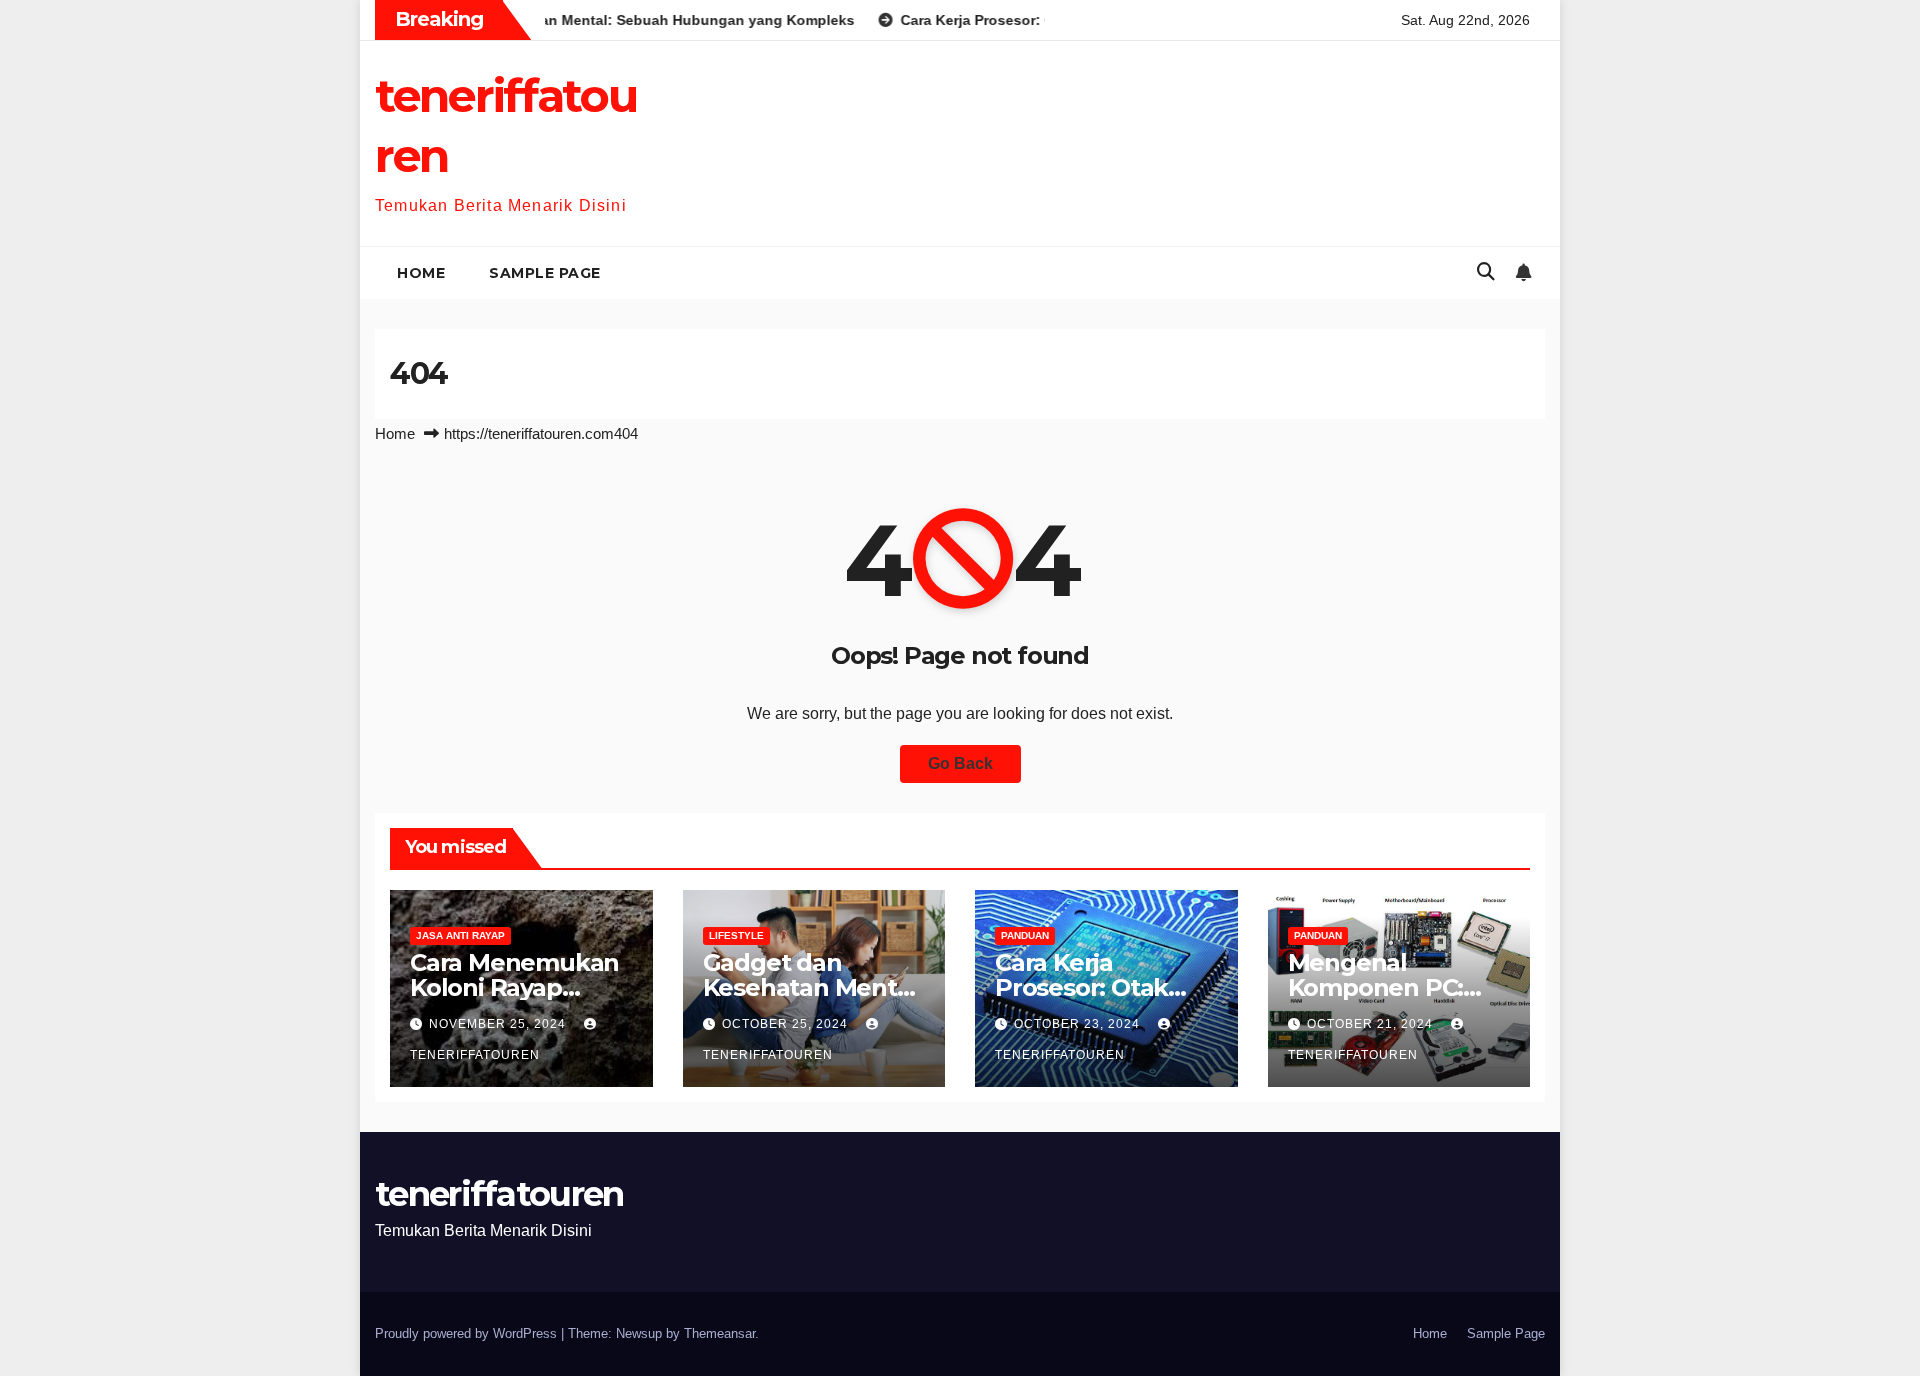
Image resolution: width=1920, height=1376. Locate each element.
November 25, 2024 (499, 1024)
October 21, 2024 (1372, 1024)
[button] (1486, 272)
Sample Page (545, 273)
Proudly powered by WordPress (468, 1333)
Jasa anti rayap (460, 935)
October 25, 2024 (787, 1024)
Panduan (1025, 935)
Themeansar (719, 1333)
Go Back (960, 763)
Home (421, 273)
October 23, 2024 (1079, 1024)
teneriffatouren (499, 1194)
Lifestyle (736, 935)
